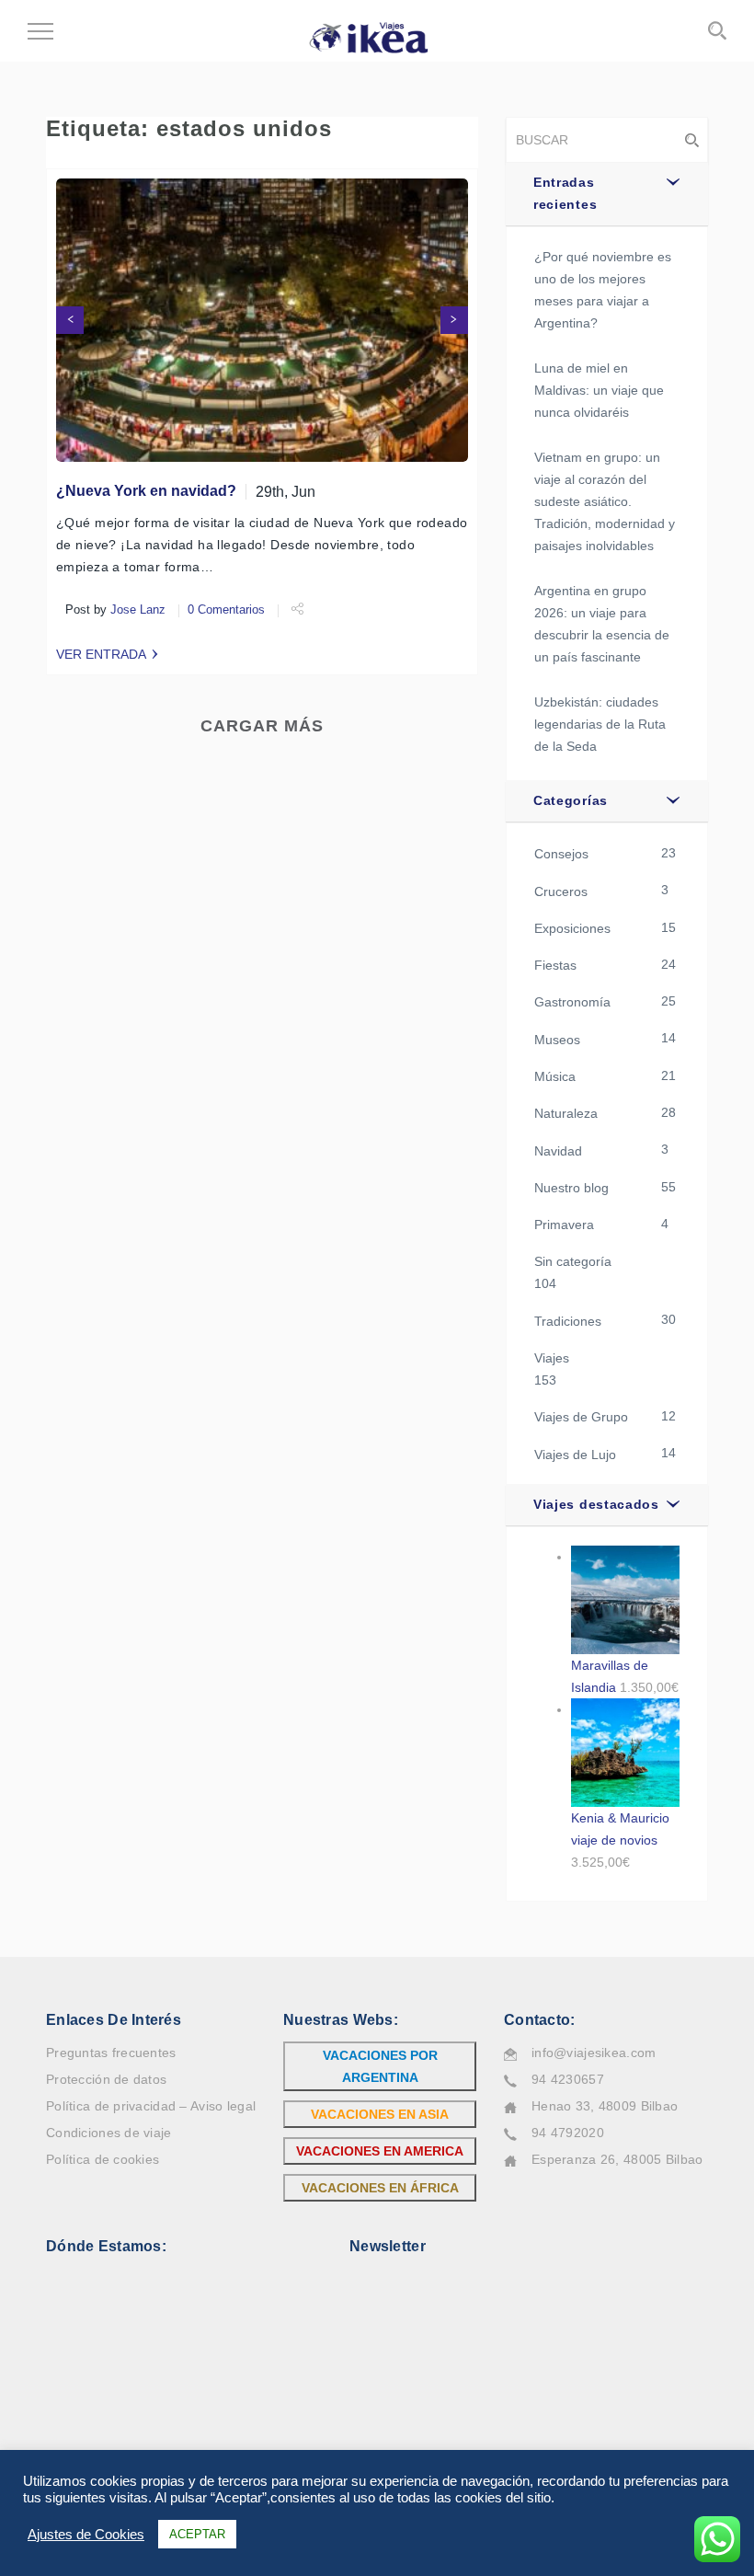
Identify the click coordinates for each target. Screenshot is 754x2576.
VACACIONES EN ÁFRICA (380, 2188)
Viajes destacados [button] (596, 1504)
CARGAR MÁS (262, 726)
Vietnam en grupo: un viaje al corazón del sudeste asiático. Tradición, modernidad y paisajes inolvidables (605, 501)
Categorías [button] (571, 800)
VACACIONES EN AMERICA (380, 2151)
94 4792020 (568, 2133)
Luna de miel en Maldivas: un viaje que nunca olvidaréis (599, 390)
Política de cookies (103, 2159)
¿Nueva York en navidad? (146, 491)
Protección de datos (106, 2079)
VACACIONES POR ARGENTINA (380, 2066)
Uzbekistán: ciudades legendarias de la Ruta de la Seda (600, 724)
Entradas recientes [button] (565, 193)
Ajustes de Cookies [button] (86, 2535)
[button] (70, 320)
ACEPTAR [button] (197, 2534)
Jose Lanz (138, 610)
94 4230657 (568, 2079)
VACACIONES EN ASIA (380, 2114)
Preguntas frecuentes (111, 2053)
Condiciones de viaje (109, 2133)
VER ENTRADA (101, 654)
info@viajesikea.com (594, 2053)
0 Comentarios (226, 610)
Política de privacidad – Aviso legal (151, 2106)
